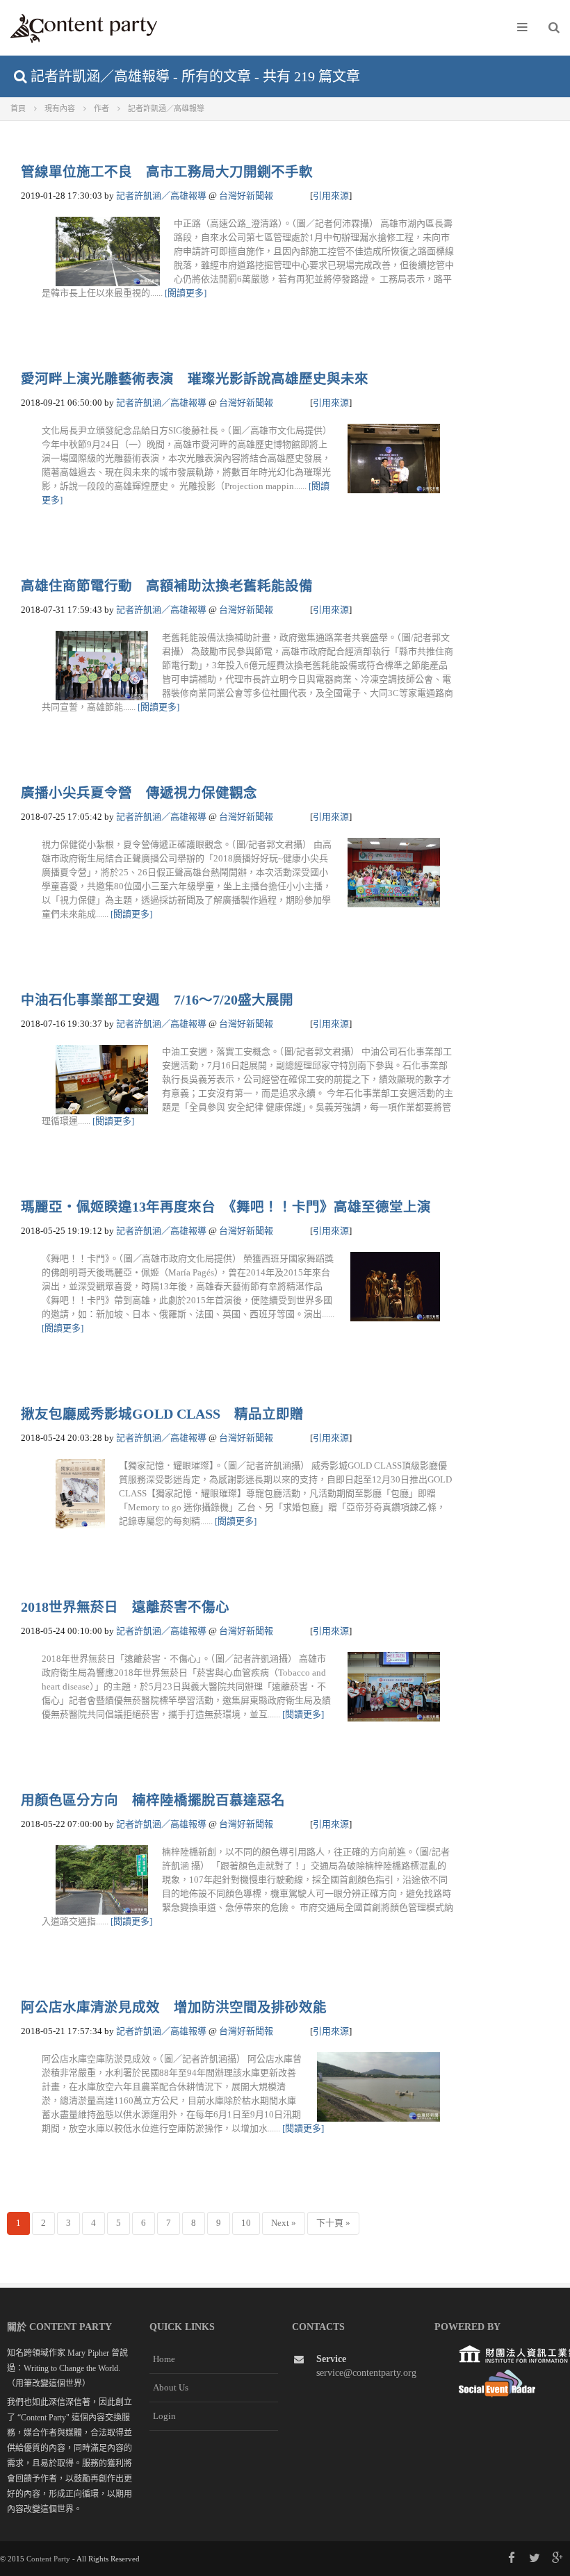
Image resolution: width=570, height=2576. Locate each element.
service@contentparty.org (366, 2373)
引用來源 (331, 196)
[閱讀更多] (186, 293)
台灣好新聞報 (246, 196)
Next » (284, 2223)
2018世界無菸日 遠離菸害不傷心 (125, 1607)
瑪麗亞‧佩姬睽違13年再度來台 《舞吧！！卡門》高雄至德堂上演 (226, 1207)
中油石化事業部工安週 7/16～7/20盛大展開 (157, 1000)
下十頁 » (333, 2223)
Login (164, 2416)
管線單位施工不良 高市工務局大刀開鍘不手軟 (167, 172)
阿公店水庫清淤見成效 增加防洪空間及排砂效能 (174, 2007)
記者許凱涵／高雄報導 (161, 196)
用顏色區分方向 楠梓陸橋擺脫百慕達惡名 (153, 1800)
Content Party (48, 2559)
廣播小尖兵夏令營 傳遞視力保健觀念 (139, 793)
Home (164, 2359)
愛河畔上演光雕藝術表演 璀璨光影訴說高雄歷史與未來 (195, 379)
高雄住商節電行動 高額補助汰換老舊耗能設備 (167, 586)
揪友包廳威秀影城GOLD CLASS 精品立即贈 (162, 1414)
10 (246, 2223)
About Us (171, 2387)
